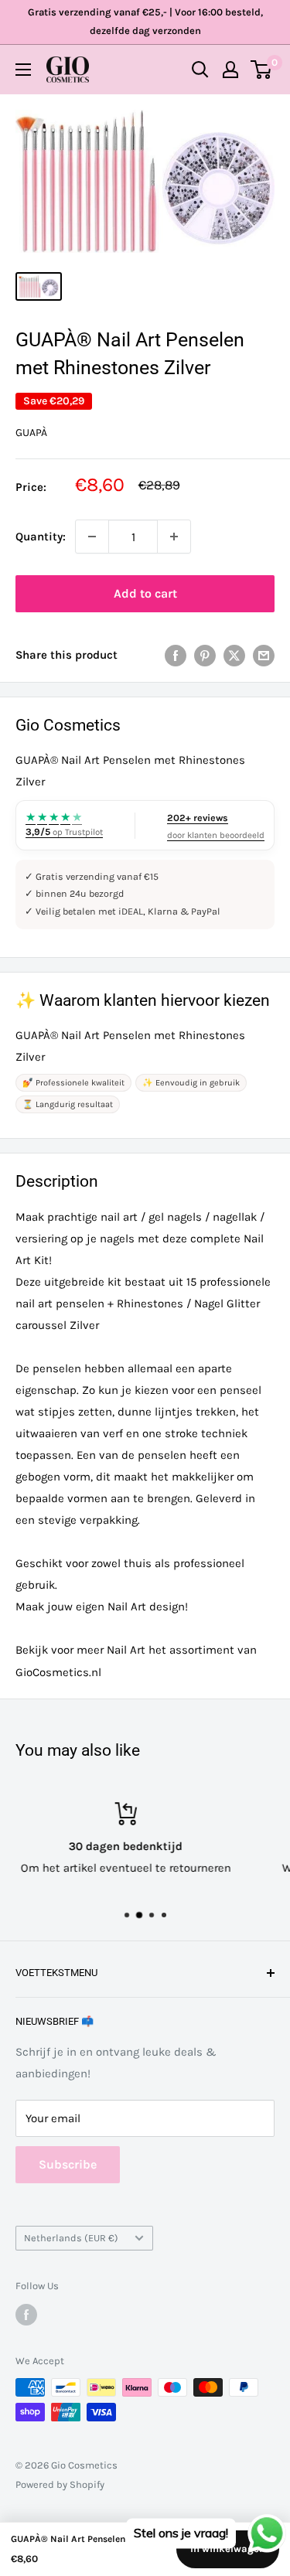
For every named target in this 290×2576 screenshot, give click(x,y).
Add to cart (145, 593)
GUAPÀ (31, 433)
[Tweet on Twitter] (234, 654)
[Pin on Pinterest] (205, 654)
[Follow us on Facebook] (26, 2315)
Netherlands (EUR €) (71, 2238)
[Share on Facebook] (176, 654)
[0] (262, 70)
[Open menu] (23, 70)
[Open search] (200, 70)
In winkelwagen (228, 2549)
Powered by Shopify (60, 2484)
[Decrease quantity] (92, 537)
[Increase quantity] (174, 537)
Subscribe (68, 2164)
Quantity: (41, 537)
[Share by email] (264, 654)
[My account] (230, 70)
